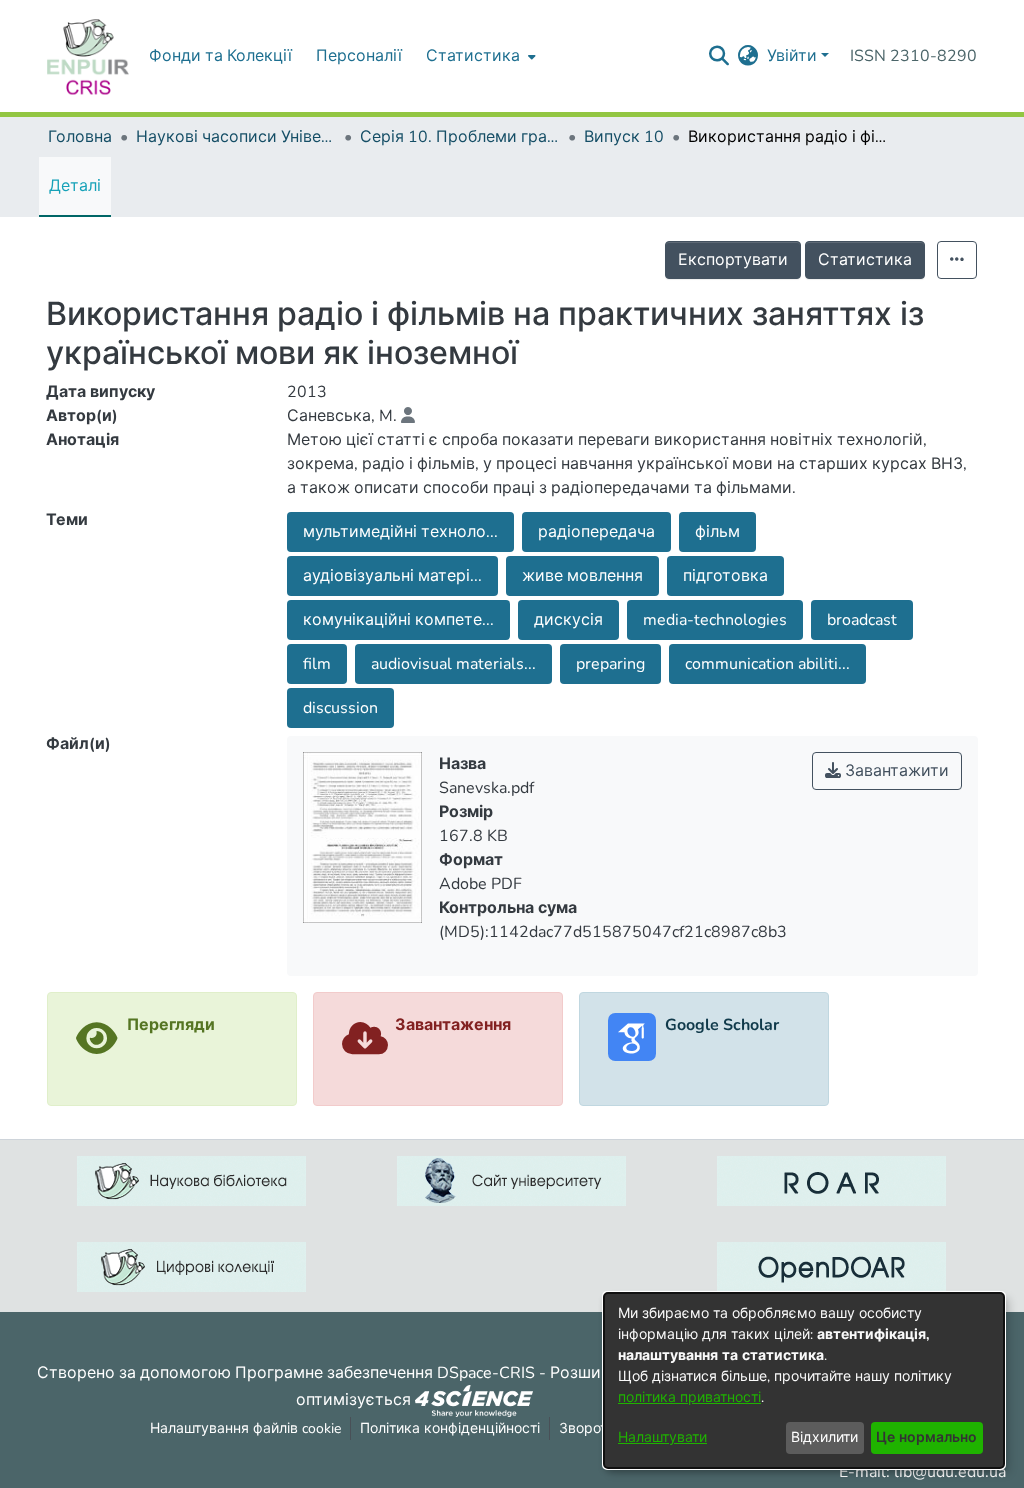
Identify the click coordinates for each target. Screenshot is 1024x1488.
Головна (80, 137)
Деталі (75, 186)
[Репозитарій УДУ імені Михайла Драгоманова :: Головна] (88, 56)
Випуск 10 (624, 137)
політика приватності (689, 1397)
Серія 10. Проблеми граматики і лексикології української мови (460, 137)
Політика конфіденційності (450, 1428)
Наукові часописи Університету (236, 137)
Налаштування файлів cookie (245, 1428)
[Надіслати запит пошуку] (719, 56)
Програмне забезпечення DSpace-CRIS (385, 1373)
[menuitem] (479, 56)
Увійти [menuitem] (792, 56)
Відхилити (824, 1437)
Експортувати (733, 260)
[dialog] (804, 1380)
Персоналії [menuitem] (359, 56)
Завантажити (895, 771)
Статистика (865, 260)
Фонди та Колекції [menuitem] (220, 56)
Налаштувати (662, 1437)
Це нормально (926, 1437)
